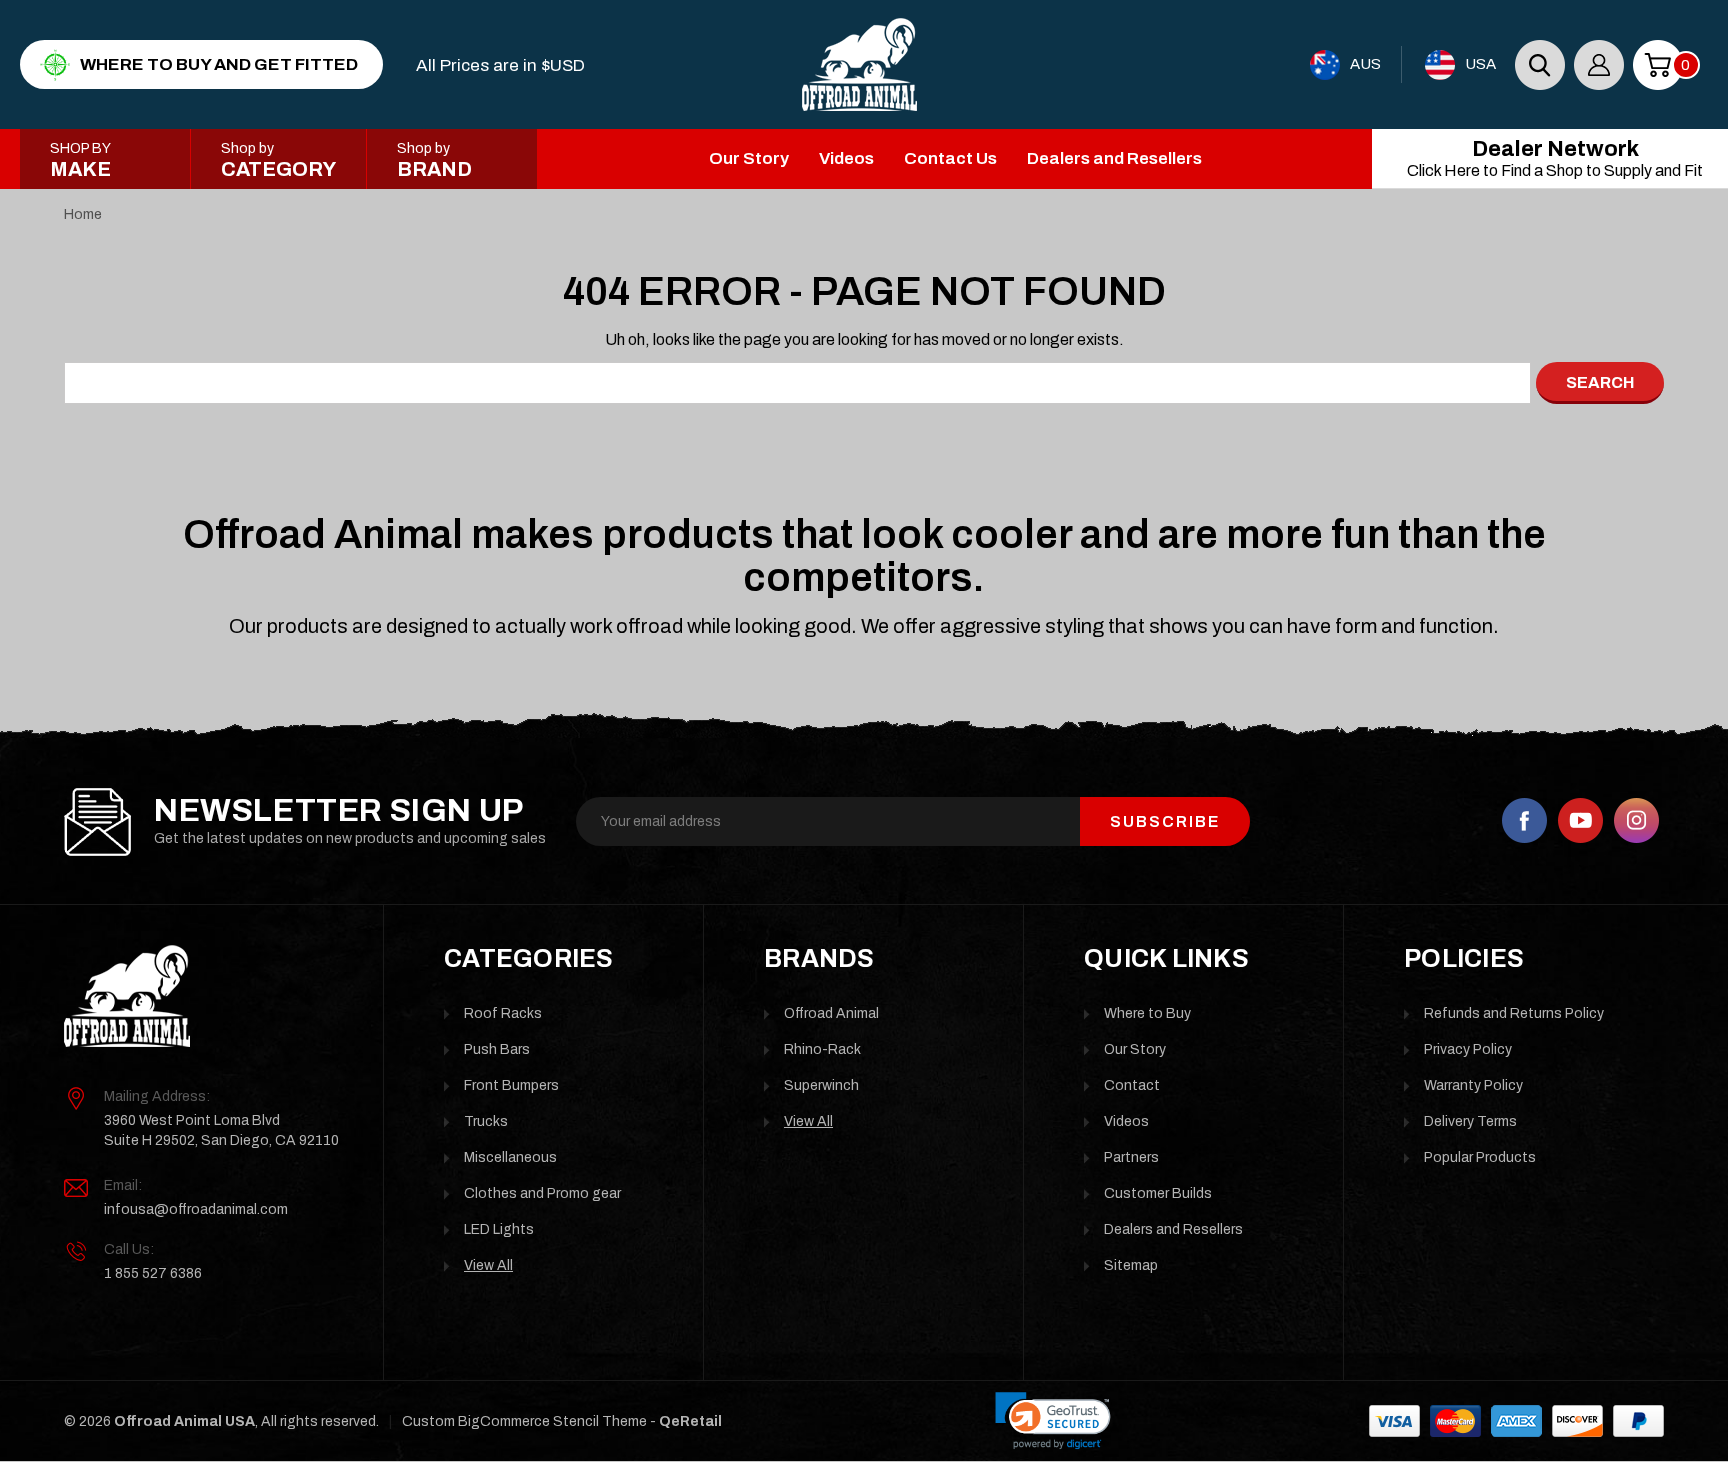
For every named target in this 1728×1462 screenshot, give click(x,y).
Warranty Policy (1473, 1085)
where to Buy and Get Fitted (219, 64)
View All (488, 1265)
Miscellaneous (510, 1157)
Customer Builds (1158, 1193)
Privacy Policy (1468, 1049)
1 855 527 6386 (153, 1273)
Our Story (749, 158)
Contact (1132, 1085)
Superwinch (821, 1085)
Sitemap (1131, 1265)
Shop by (278, 160)
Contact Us (950, 158)
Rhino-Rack (822, 1049)
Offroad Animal (831, 1013)
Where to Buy (1147, 1013)
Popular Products (1480, 1157)
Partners (1131, 1157)
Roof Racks (503, 1013)
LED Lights (499, 1229)
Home (83, 214)
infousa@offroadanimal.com (196, 1209)
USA (1480, 64)
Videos (846, 158)
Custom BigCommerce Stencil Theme (524, 1421)
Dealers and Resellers (1114, 158)
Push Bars (497, 1049)
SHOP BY (80, 160)
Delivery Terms (1470, 1121)
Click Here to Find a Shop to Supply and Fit (1555, 158)
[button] (1053, 1421)
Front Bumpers (511, 1085)
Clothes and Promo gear (542, 1193)
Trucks (486, 1121)
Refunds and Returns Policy (1514, 1013)
